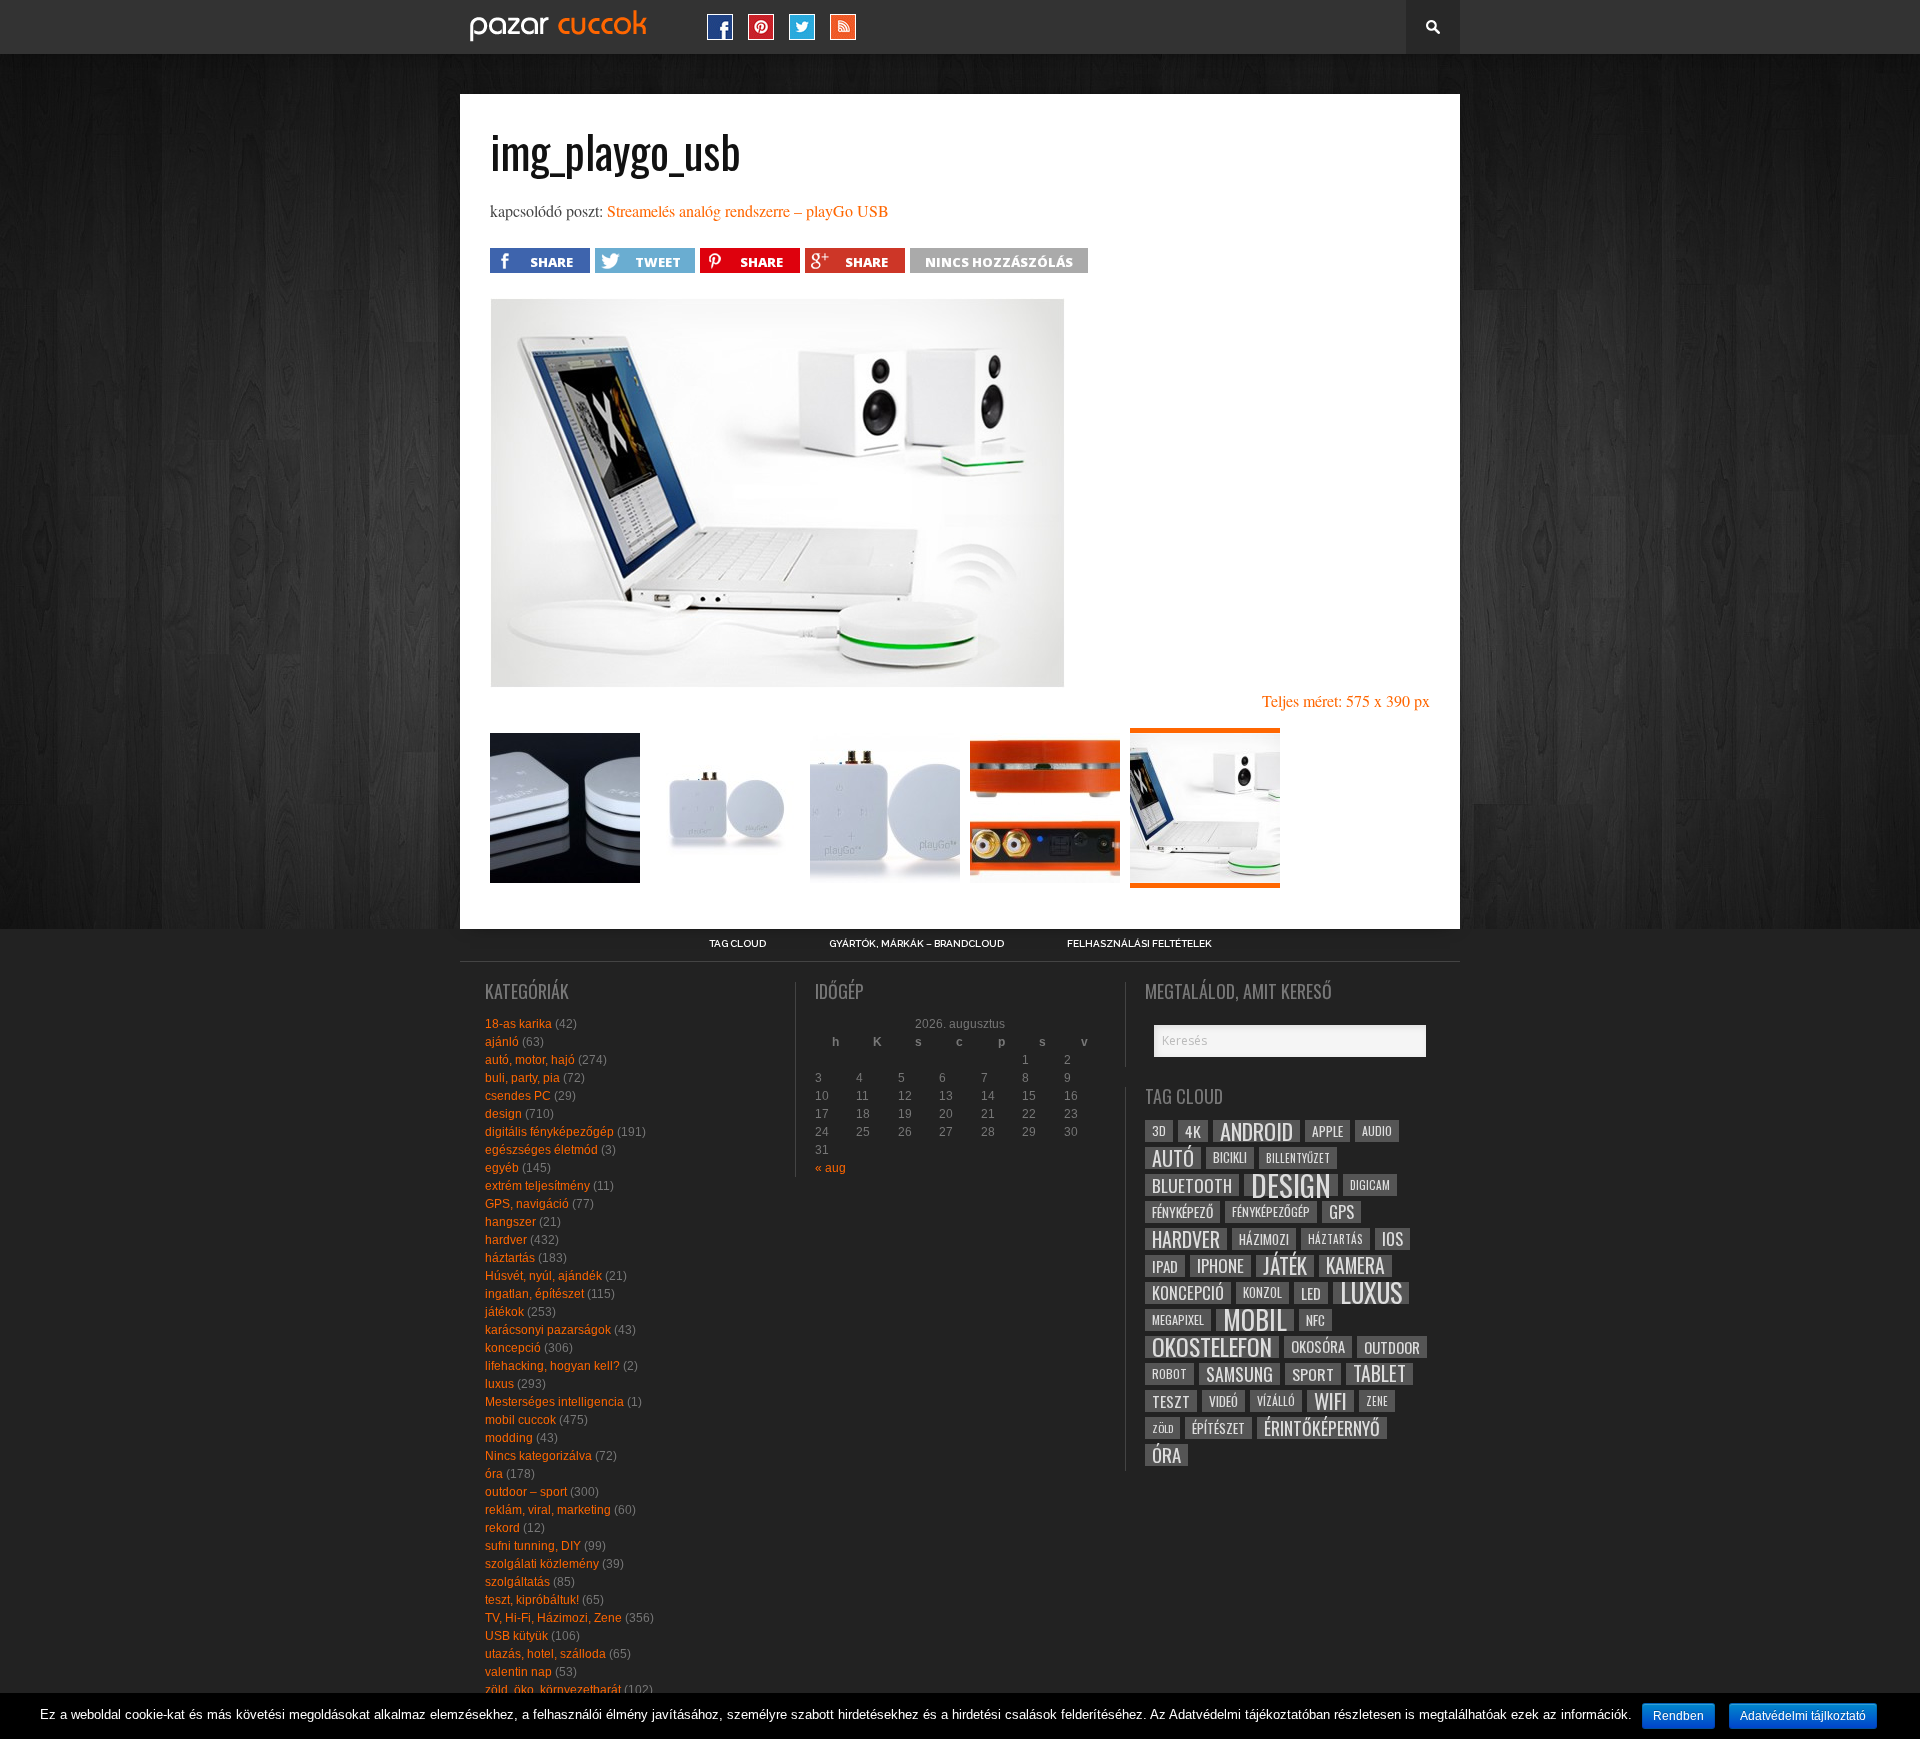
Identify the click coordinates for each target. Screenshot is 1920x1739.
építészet (1218, 1428)
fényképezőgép (1271, 1211)
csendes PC (518, 1096)
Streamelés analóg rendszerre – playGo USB (748, 210)
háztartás (510, 1258)
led (1311, 1293)
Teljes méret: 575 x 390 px (1346, 700)
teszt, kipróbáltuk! (532, 1600)
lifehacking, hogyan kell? (552, 1366)
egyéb (502, 1168)
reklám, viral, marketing (548, 1510)
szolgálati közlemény (542, 1564)
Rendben (1678, 1716)
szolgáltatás (517, 1582)
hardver (506, 1240)
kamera (1355, 1266)
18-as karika (518, 1024)
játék (1285, 1266)
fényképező (1182, 1212)
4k (1193, 1131)
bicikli (1230, 1157)
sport (1313, 1374)
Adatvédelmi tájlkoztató (1803, 1716)
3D (1159, 1130)
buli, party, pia (522, 1078)
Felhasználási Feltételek (1139, 944)
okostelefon (1212, 1347)
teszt (1171, 1401)
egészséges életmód (541, 1150)
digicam (1370, 1184)
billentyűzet (1298, 1157)
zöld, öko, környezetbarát (553, 1690)
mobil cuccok (520, 1420)
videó (1223, 1401)
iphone (1220, 1266)
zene (1377, 1401)
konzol (1262, 1292)
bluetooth (1192, 1185)
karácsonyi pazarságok (548, 1330)
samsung (1239, 1374)
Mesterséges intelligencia (554, 1402)
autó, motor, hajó (530, 1060)
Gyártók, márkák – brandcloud (916, 944)
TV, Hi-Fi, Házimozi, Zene (553, 1618)
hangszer (510, 1222)
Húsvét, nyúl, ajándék (543, 1276)
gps (1341, 1212)
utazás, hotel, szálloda (545, 1654)
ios (1392, 1239)
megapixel (1178, 1319)
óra (494, 1474)
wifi (1330, 1401)
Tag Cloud (737, 944)
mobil (1255, 1320)
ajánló (502, 1042)
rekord (502, 1528)
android (1256, 1131)
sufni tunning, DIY (533, 1546)
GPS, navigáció (527, 1204)
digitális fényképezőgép (549, 1132)
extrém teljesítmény (537, 1186)
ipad (1165, 1266)
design (503, 1114)
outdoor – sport (526, 1492)
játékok (504, 1312)
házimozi (1264, 1239)
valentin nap (518, 1672)
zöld (1162, 1428)
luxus (499, 1384)
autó (1173, 1158)
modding (509, 1438)
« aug (830, 1168)
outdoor (1392, 1347)
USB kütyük (516, 1636)
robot (1169, 1373)
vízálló (1276, 1400)
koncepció (513, 1348)
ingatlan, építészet (534, 1294)
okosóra (1318, 1346)
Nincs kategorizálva (538, 1456)
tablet (1379, 1374)
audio (1377, 1130)
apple (1327, 1131)
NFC (1315, 1319)
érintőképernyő (1322, 1428)
